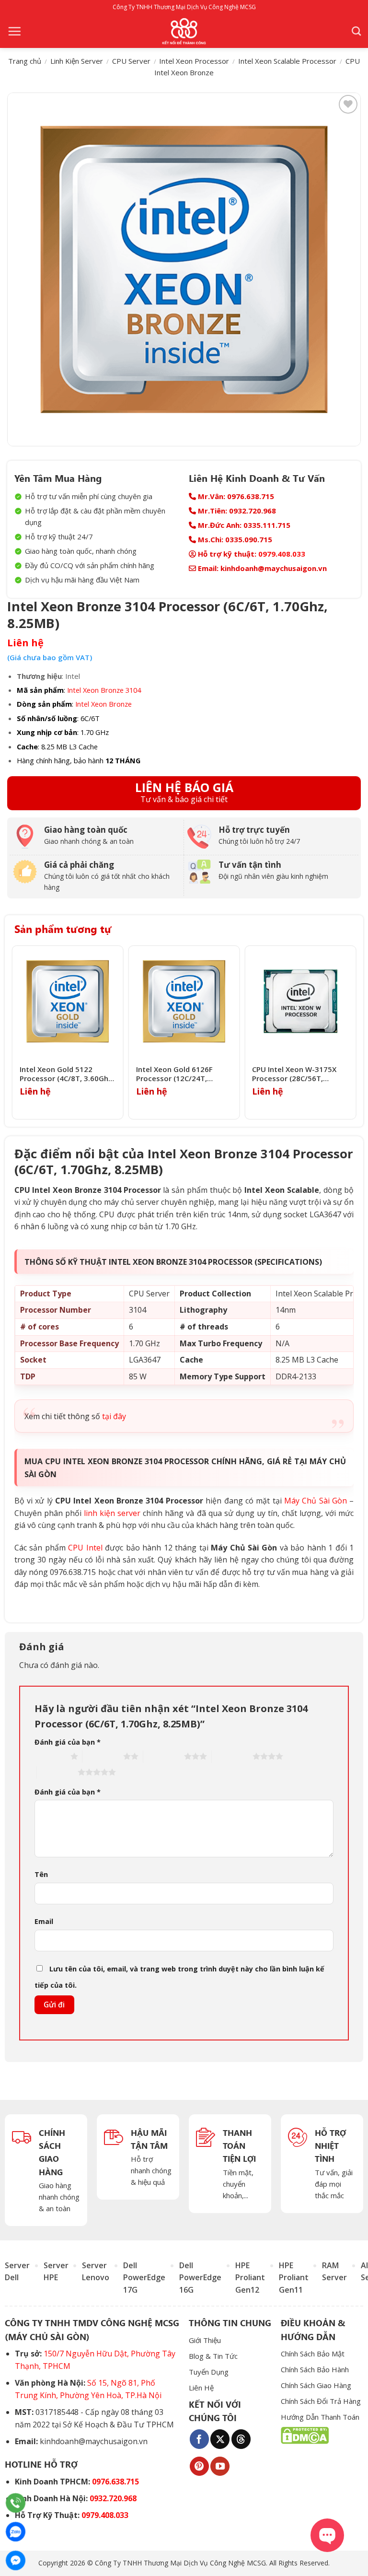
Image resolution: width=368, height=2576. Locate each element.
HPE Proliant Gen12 (250, 2278)
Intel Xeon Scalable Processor (287, 61)
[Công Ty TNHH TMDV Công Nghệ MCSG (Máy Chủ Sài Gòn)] (184, 31)
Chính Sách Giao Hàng (316, 2385)
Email (44, 1921)
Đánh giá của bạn (68, 1742)
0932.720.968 (113, 2498)
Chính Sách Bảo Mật (313, 2354)
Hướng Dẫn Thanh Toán (320, 2417)
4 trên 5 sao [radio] (232, 1756)
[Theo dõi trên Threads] (241, 2439)
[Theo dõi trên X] (220, 2439)
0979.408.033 (282, 554)
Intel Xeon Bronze (103, 704)
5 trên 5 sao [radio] (57, 1772)
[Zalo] (16, 2532)
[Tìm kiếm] (356, 31)
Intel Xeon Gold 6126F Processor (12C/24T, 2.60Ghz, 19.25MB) (174, 1074)
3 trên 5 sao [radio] (164, 1756)
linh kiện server (112, 1513)
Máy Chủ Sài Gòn (316, 1501)
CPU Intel (85, 1548)
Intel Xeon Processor (194, 61)
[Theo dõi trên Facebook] (199, 2439)
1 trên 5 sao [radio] (50, 1756)
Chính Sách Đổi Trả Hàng (321, 2401)
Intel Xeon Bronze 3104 (104, 690)
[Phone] (16, 2503)
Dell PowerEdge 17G (144, 2278)
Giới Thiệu (205, 2340)
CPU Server (131, 61)
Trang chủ (25, 61)
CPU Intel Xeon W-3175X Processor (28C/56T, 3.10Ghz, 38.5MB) (294, 1074)
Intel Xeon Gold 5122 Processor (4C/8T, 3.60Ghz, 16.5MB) (67, 1074)
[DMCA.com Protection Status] (305, 2435)
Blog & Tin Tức (213, 2356)
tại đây (114, 1416)
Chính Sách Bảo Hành (315, 2369)
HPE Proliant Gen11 (294, 2278)
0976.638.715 (115, 2482)
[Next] (353, 1032)
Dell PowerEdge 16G (200, 2278)
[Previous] (15, 1032)
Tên (41, 1874)
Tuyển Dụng (209, 2372)
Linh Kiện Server (77, 61)
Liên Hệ (201, 2388)
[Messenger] (16, 2560)
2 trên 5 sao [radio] (103, 1756)
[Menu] (14, 31)
